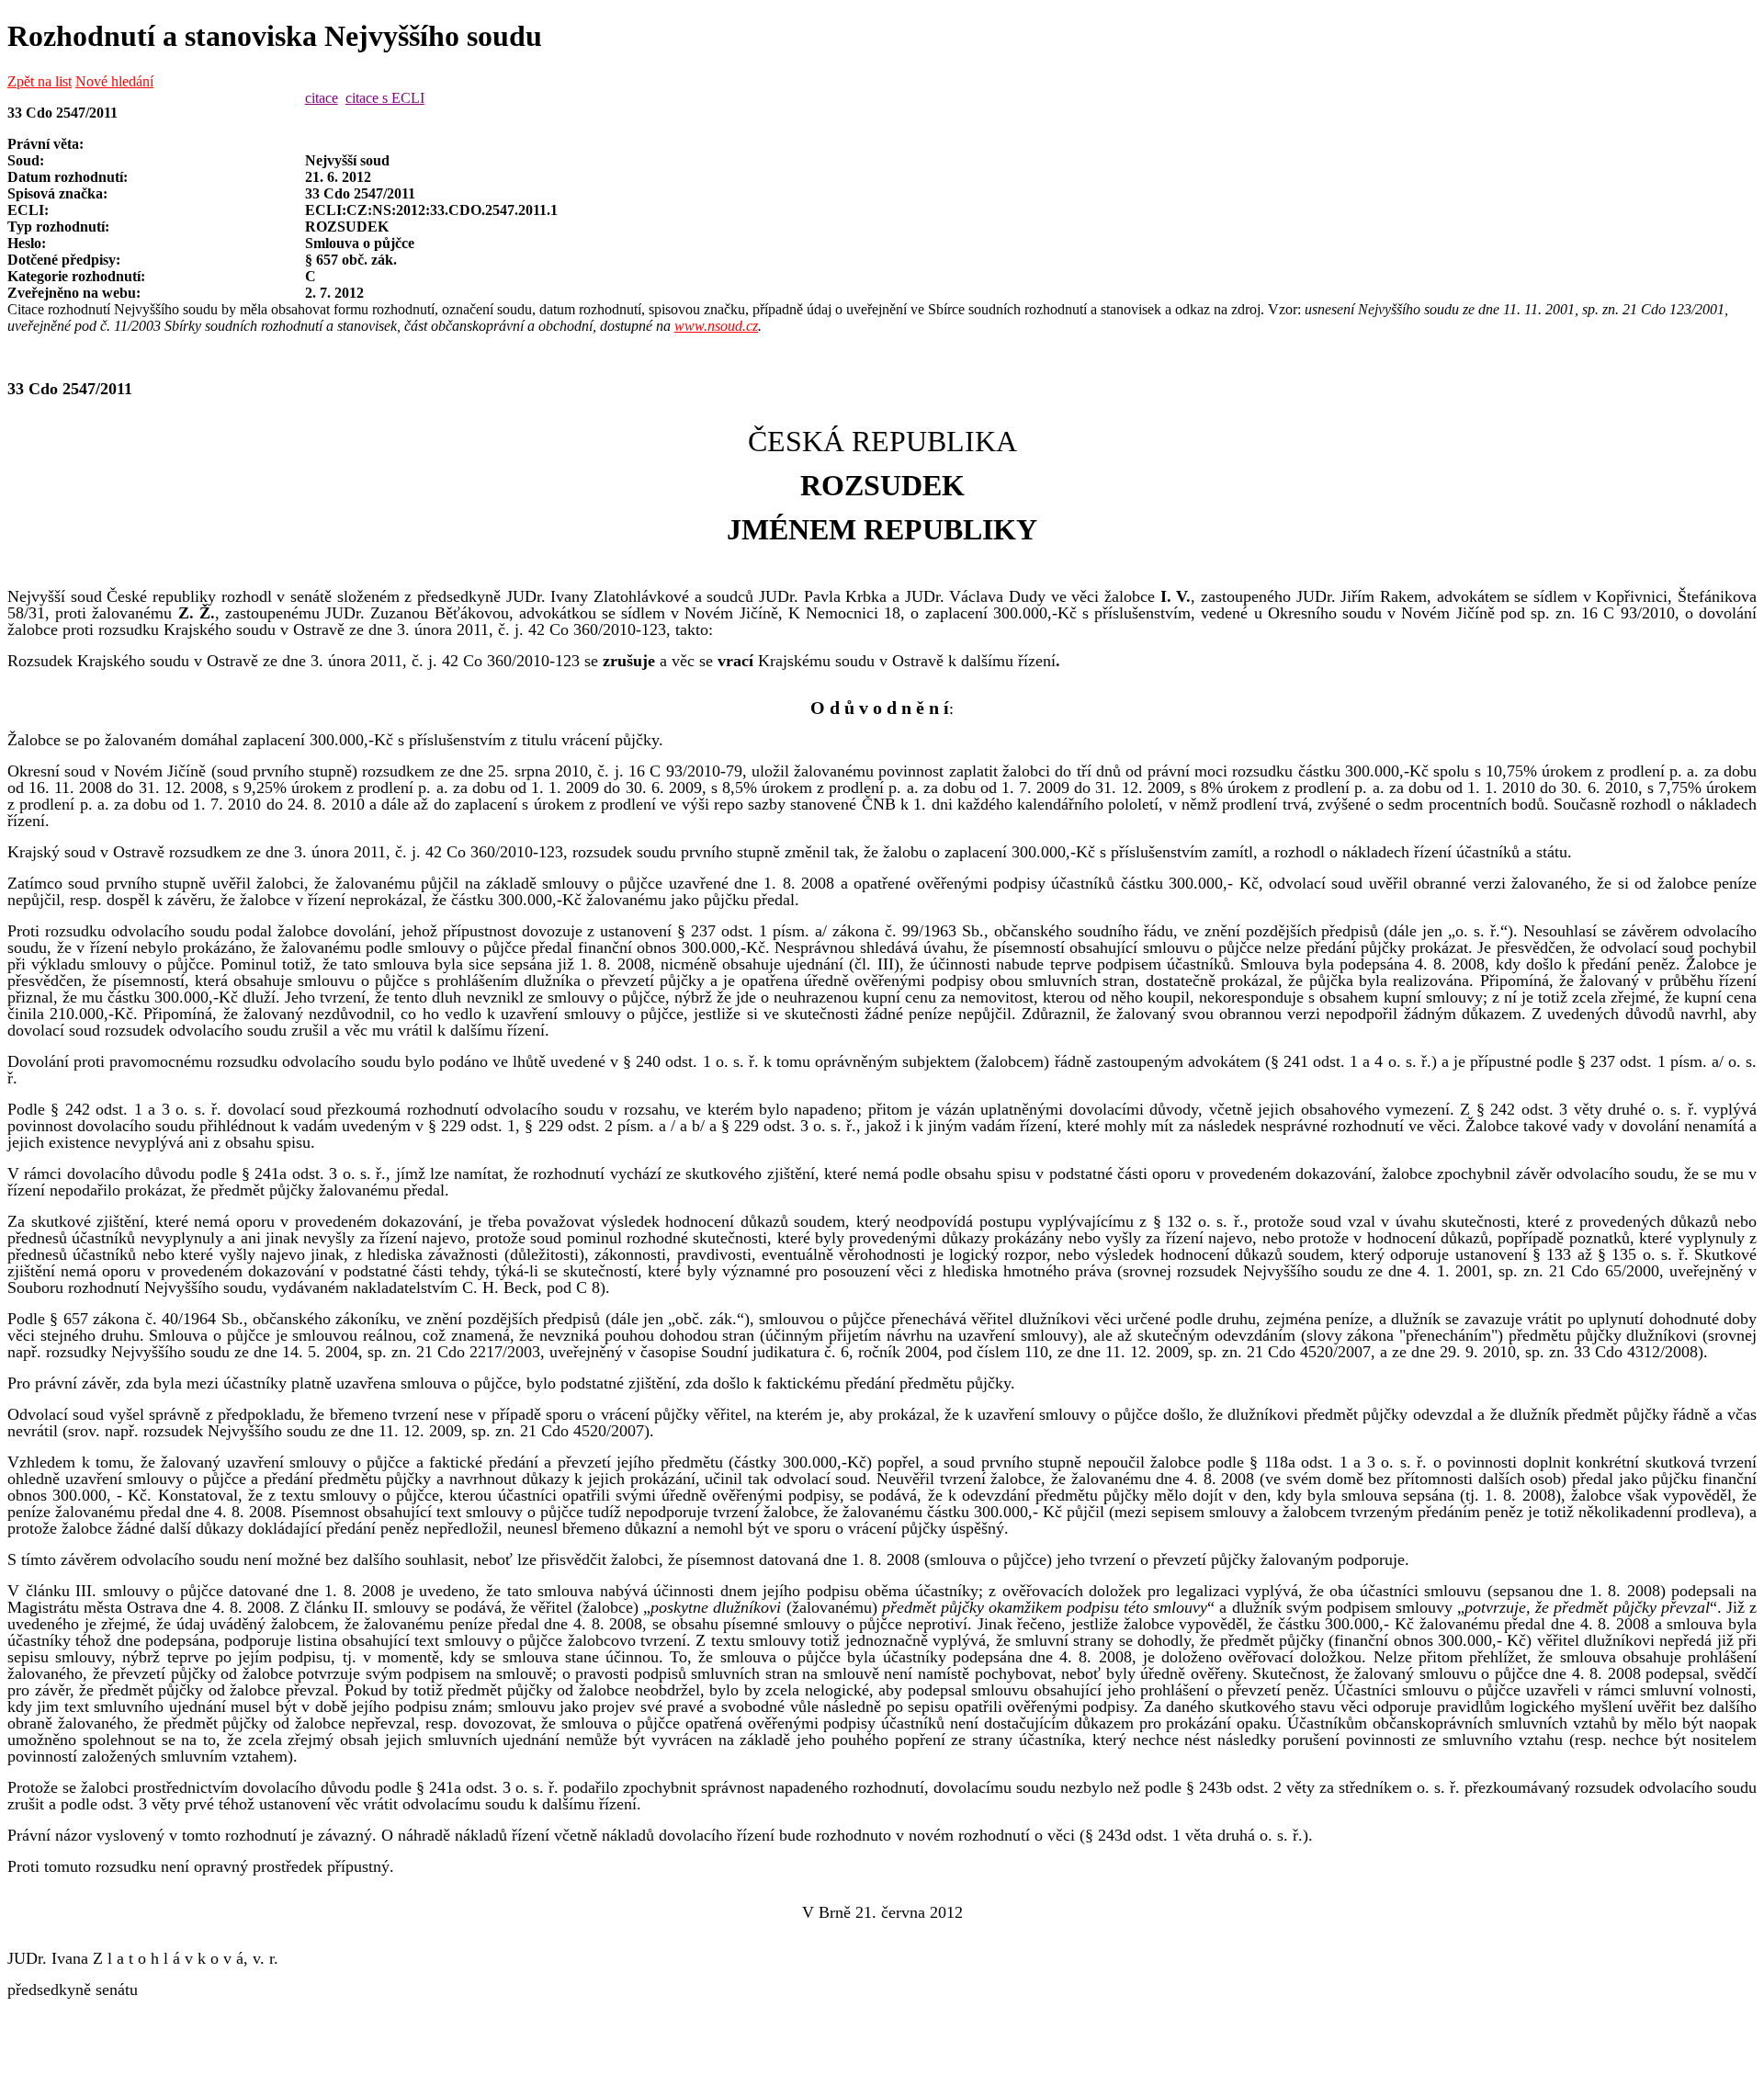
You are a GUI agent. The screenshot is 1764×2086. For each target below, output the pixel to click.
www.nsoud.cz (716, 326)
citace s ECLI (385, 98)
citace (322, 98)
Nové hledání (114, 81)
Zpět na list (40, 81)
